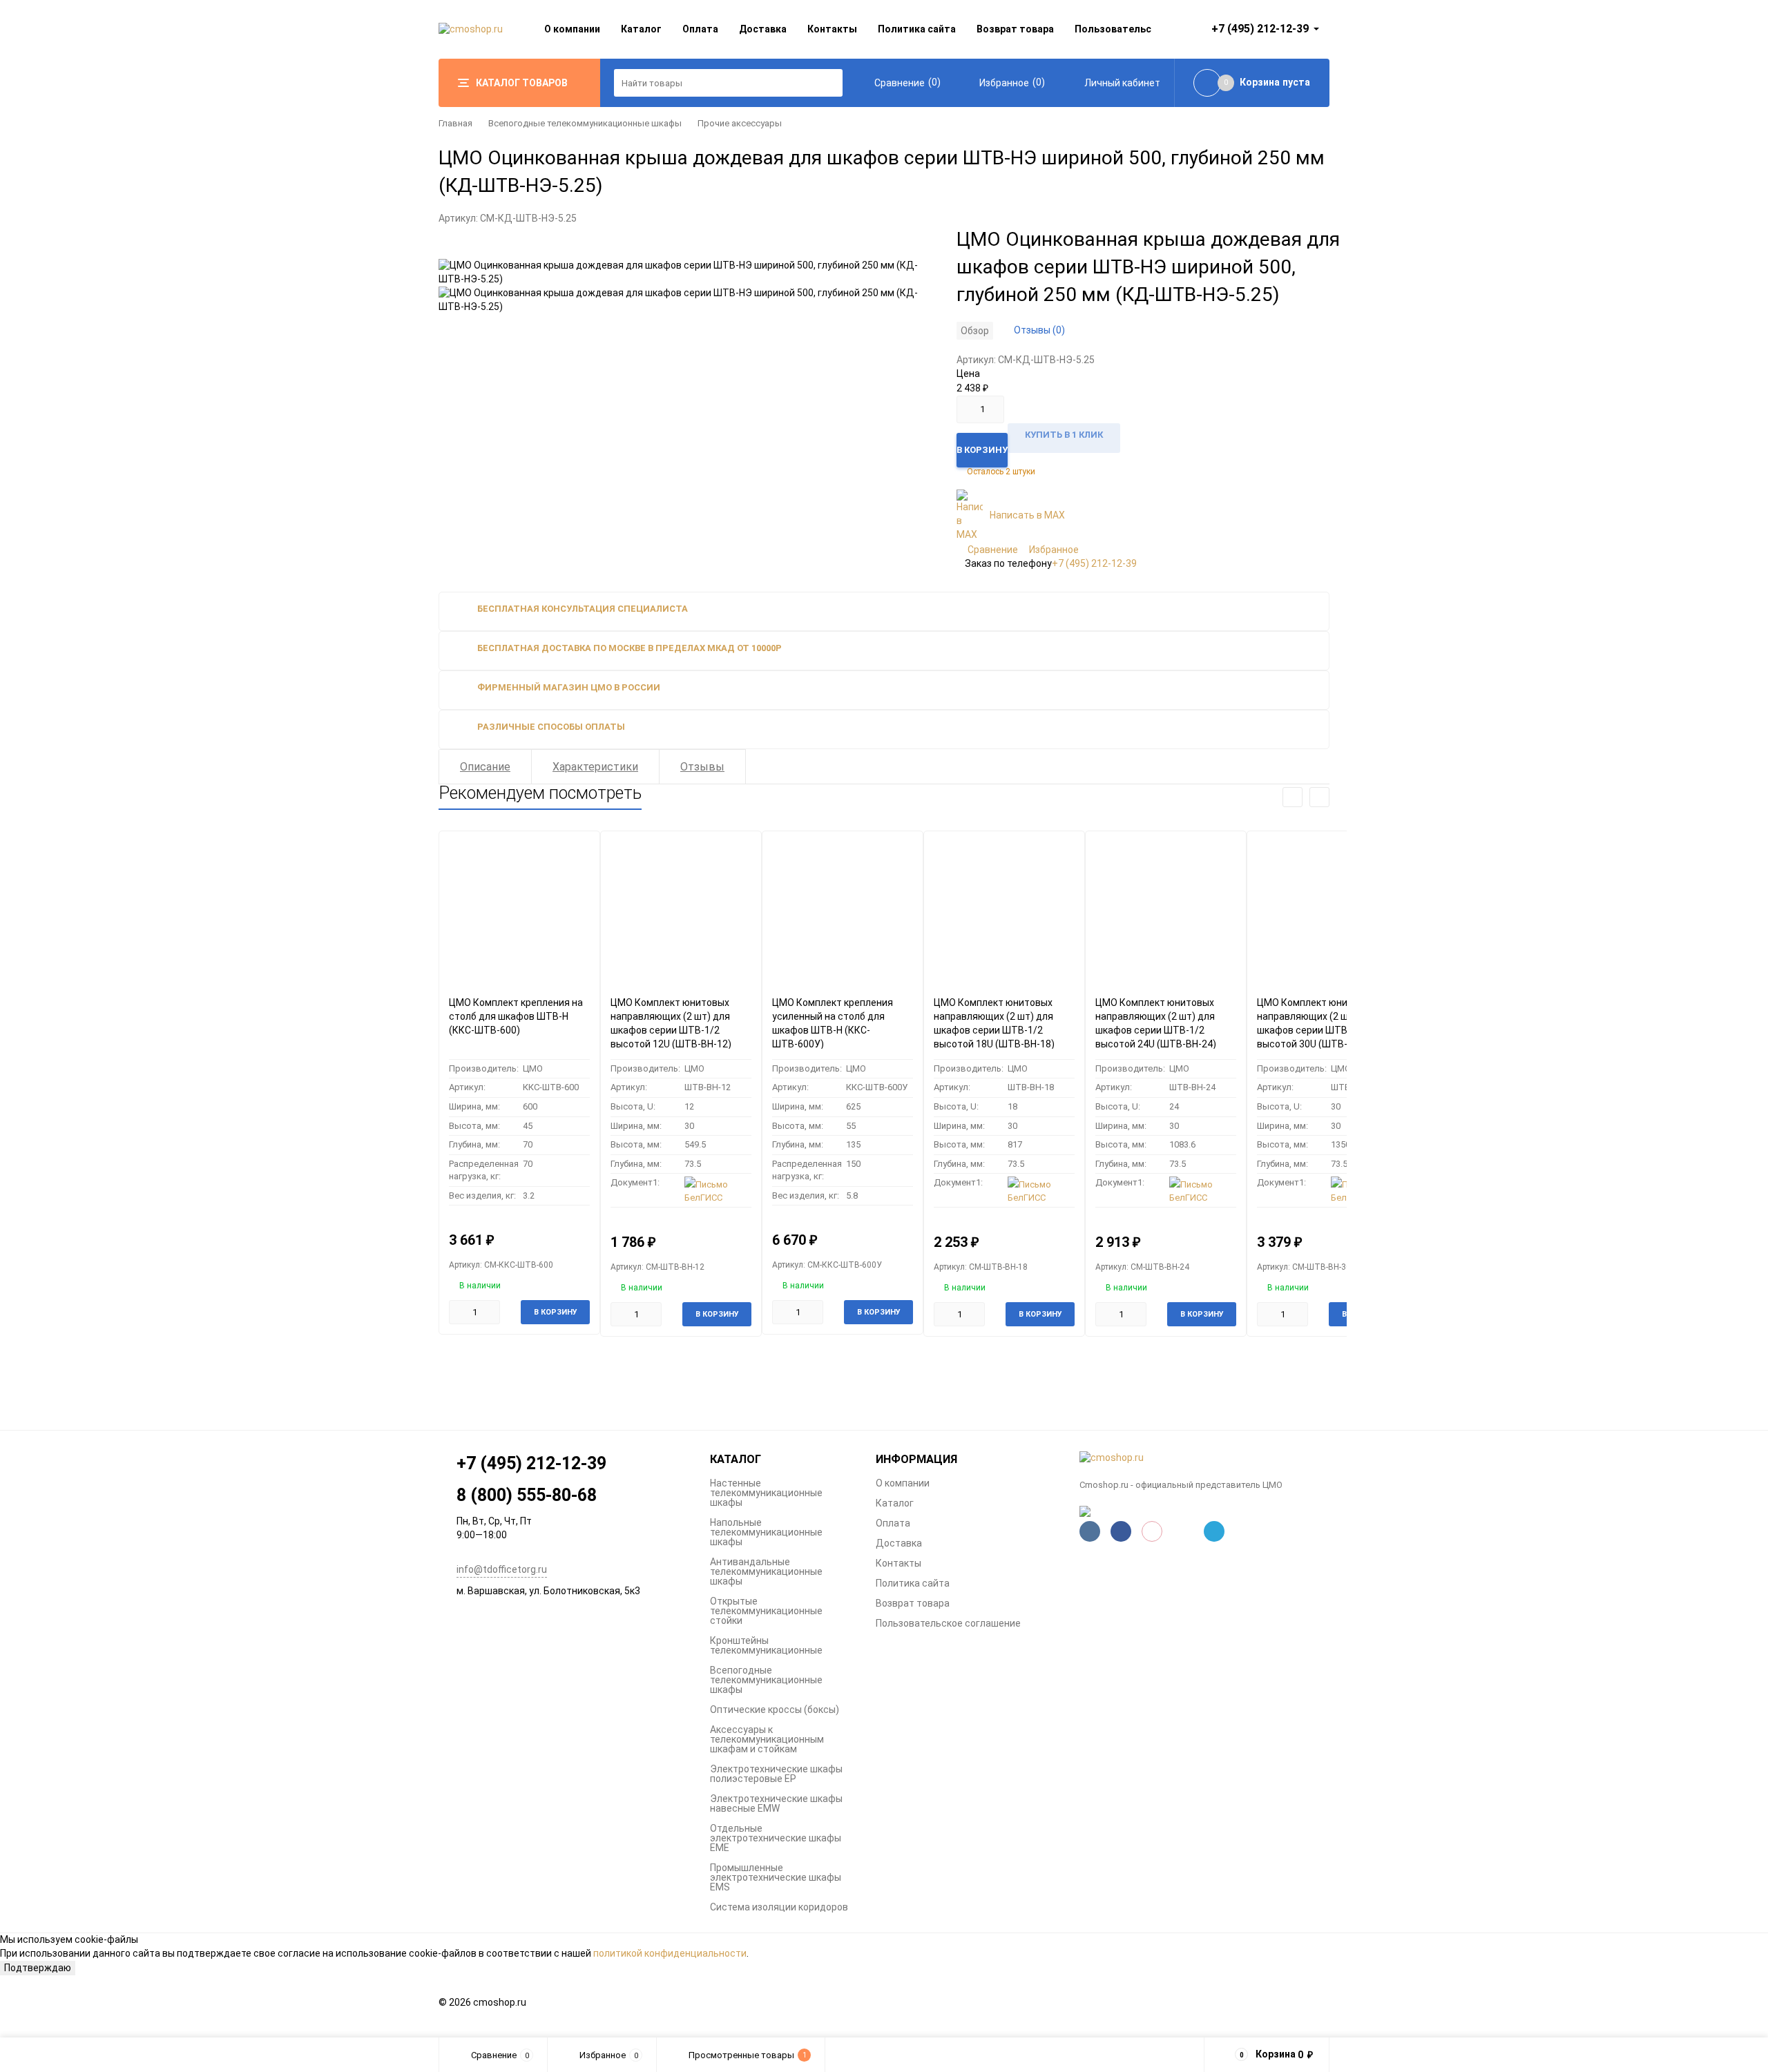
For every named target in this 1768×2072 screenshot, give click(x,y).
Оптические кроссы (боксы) (775, 1710)
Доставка (763, 29)
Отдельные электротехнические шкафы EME (776, 1838)
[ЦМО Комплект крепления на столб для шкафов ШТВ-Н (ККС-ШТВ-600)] (519, 908)
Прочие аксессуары (740, 123)
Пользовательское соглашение (948, 1623)
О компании (572, 29)
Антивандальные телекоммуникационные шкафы (766, 1571)
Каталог (641, 29)
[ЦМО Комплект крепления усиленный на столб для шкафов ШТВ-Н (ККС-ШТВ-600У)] (843, 908)
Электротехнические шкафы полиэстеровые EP (776, 1774)
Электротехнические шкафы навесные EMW (776, 1803)
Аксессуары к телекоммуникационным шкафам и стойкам (767, 1739)
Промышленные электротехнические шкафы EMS (776, 1877)
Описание (485, 767)
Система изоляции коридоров (779, 1907)
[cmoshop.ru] (1205, 1458)
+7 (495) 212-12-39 (1094, 563)
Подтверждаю (38, 1968)
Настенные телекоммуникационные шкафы (766, 1493)
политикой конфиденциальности (670, 1953)
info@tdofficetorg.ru (502, 1569)
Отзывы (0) (1039, 330)
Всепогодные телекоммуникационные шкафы (585, 123)
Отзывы (702, 767)
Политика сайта (917, 29)
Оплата (700, 29)
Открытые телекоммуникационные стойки (766, 1611)
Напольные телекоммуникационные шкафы (766, 1532)
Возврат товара (1015, 29)
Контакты (832, 29)
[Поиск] (829, 83)
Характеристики (595, 767)
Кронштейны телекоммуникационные (766, 1645)
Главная (455, 123)
